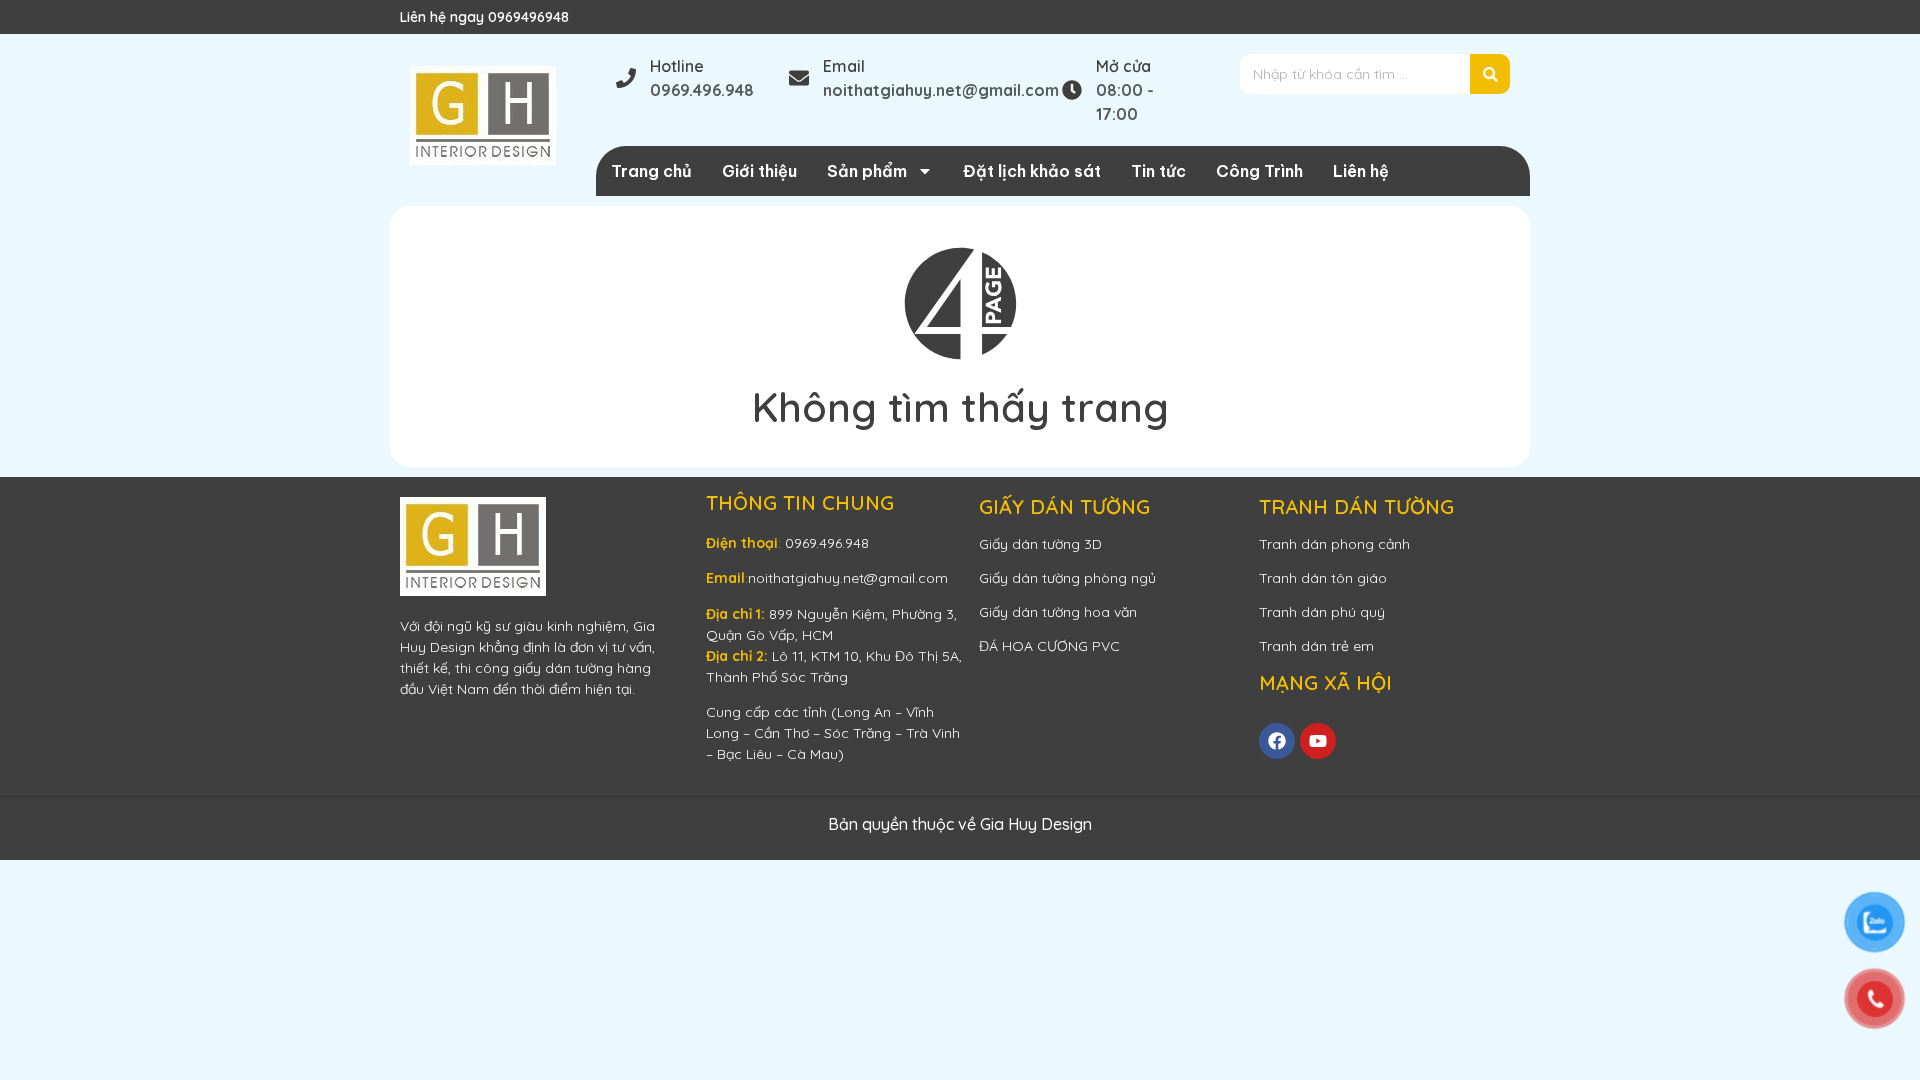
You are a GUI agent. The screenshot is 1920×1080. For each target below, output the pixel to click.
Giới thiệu (759, 171)
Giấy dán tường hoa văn (1058, 612)
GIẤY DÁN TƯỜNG (1064, 506)
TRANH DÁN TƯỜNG (1356, 506)
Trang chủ (651, 171)
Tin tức (1158, 171)
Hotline (677, 66)
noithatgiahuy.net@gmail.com (848, 578)
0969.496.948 (827, 543)
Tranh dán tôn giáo (1323, 578)
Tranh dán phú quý (1322, 612)
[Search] (1490, 74)
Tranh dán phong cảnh (1334, 544)
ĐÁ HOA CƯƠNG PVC (1049, 646)
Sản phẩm (867, 171)
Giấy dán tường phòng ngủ (1067, 578)
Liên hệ (1361, 171)
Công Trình (1259, 171)
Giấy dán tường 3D (1040, 544)
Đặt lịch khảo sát (1032, 171)
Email (844, 66)
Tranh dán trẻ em (1316, 646)
